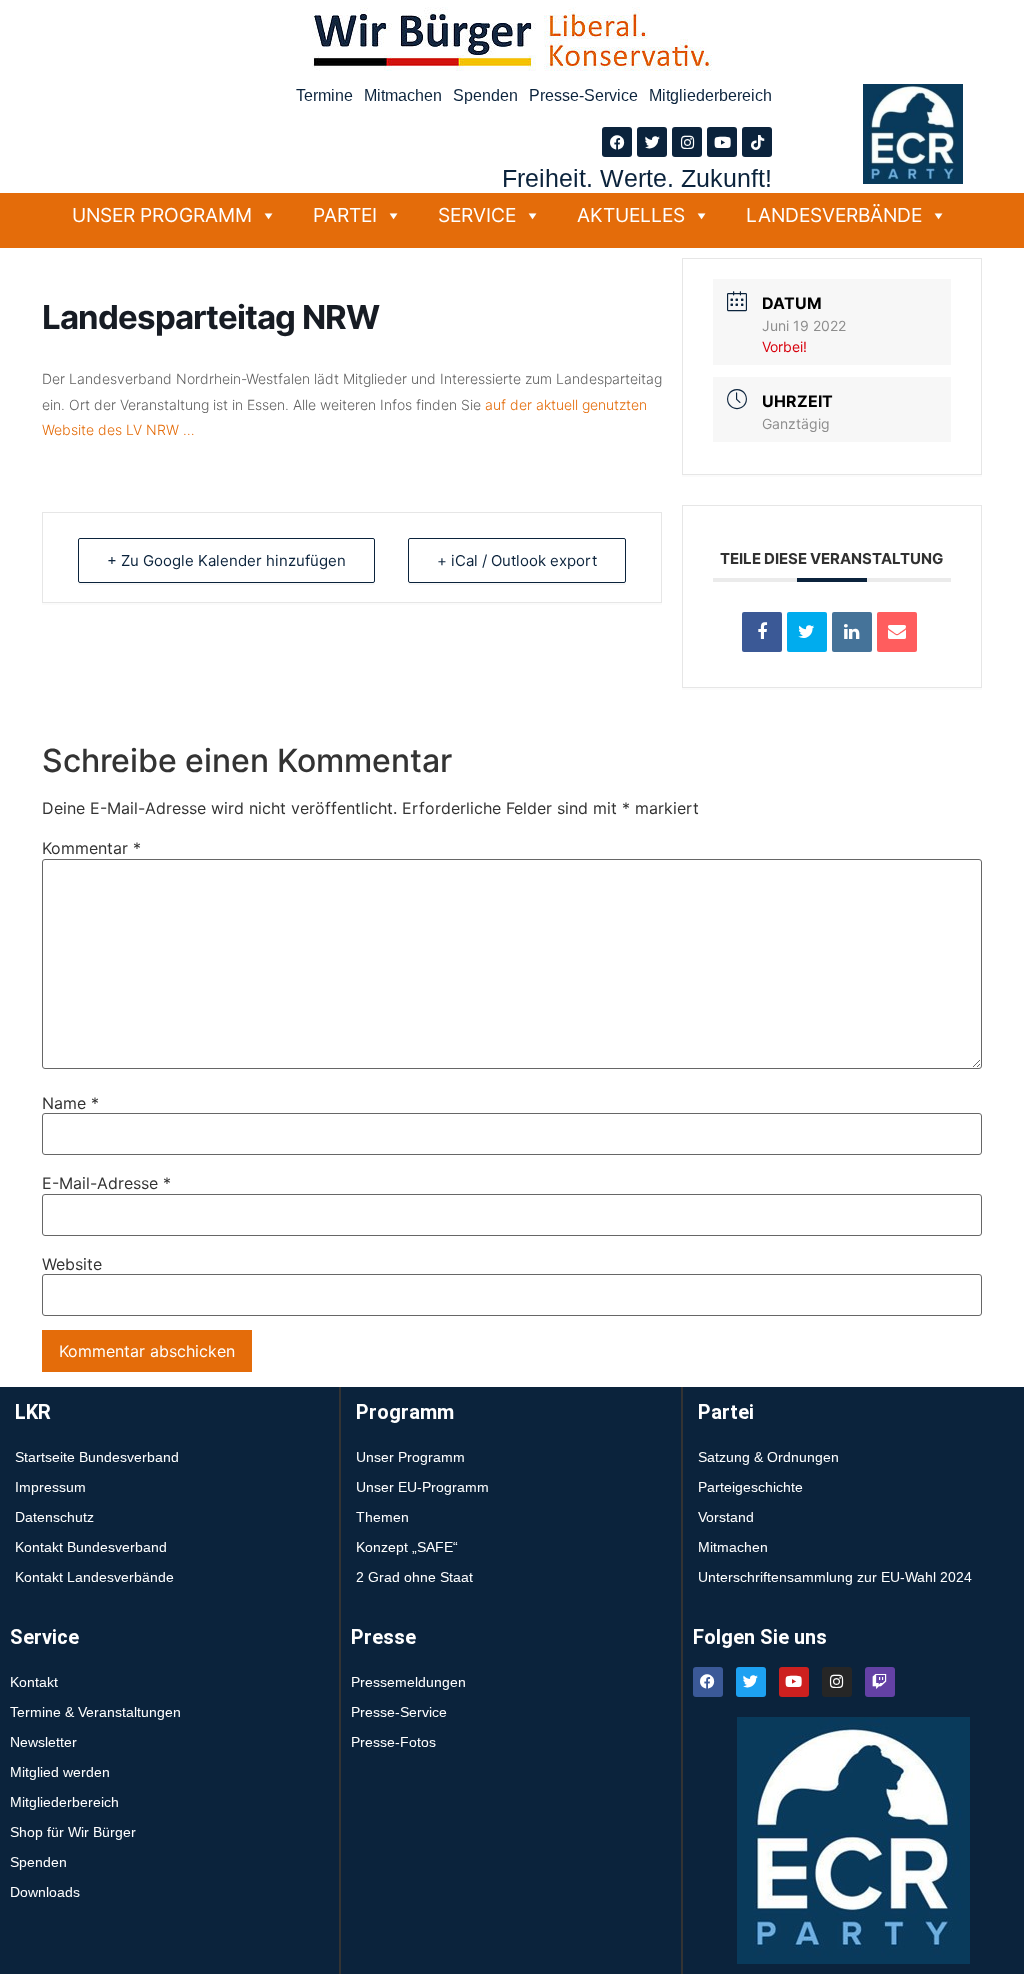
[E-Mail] (897, 632)
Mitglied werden (60, 1772)
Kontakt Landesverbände (94, 1577)
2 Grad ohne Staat (414, 1577)
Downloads (45, 1892)
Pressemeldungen (408, 1682)
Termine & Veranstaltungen (95, 1712)
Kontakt (34, 1682)
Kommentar (91, 848)
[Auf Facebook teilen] (762, 632)
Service (477, 215)
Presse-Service (583, 95)
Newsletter (43, 1742)
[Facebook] (617, 142)
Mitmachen (403, 95)
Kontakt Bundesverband (91, 1547)
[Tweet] (807, 632)
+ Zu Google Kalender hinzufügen (226, 560)
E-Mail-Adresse (106, 1183)
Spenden (485, 95)
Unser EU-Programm (422, 1487)
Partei (345, 215)
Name (70, 1103)
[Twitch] (880, 1682)
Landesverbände (834, 215)
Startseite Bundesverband (97, 1457)
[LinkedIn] (852, 632)
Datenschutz (54, 1517)
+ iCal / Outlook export (517, 560)
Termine (324, 95)
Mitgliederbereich (710, 95)
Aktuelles (631, 215)
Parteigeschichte (750, 1487)
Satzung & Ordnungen (768, 1457)
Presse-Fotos (393, 1742)
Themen (382, 1517)
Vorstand (726, 1517)
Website (72, 1264)
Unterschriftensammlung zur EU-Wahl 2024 (835, 1577)
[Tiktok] (757, 142)
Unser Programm (162, 215)
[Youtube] (722, 142)
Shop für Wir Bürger (73, 1832)
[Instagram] (687, 142)
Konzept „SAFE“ (407, 1547)
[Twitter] (652, 142)
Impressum (50, 1487)
